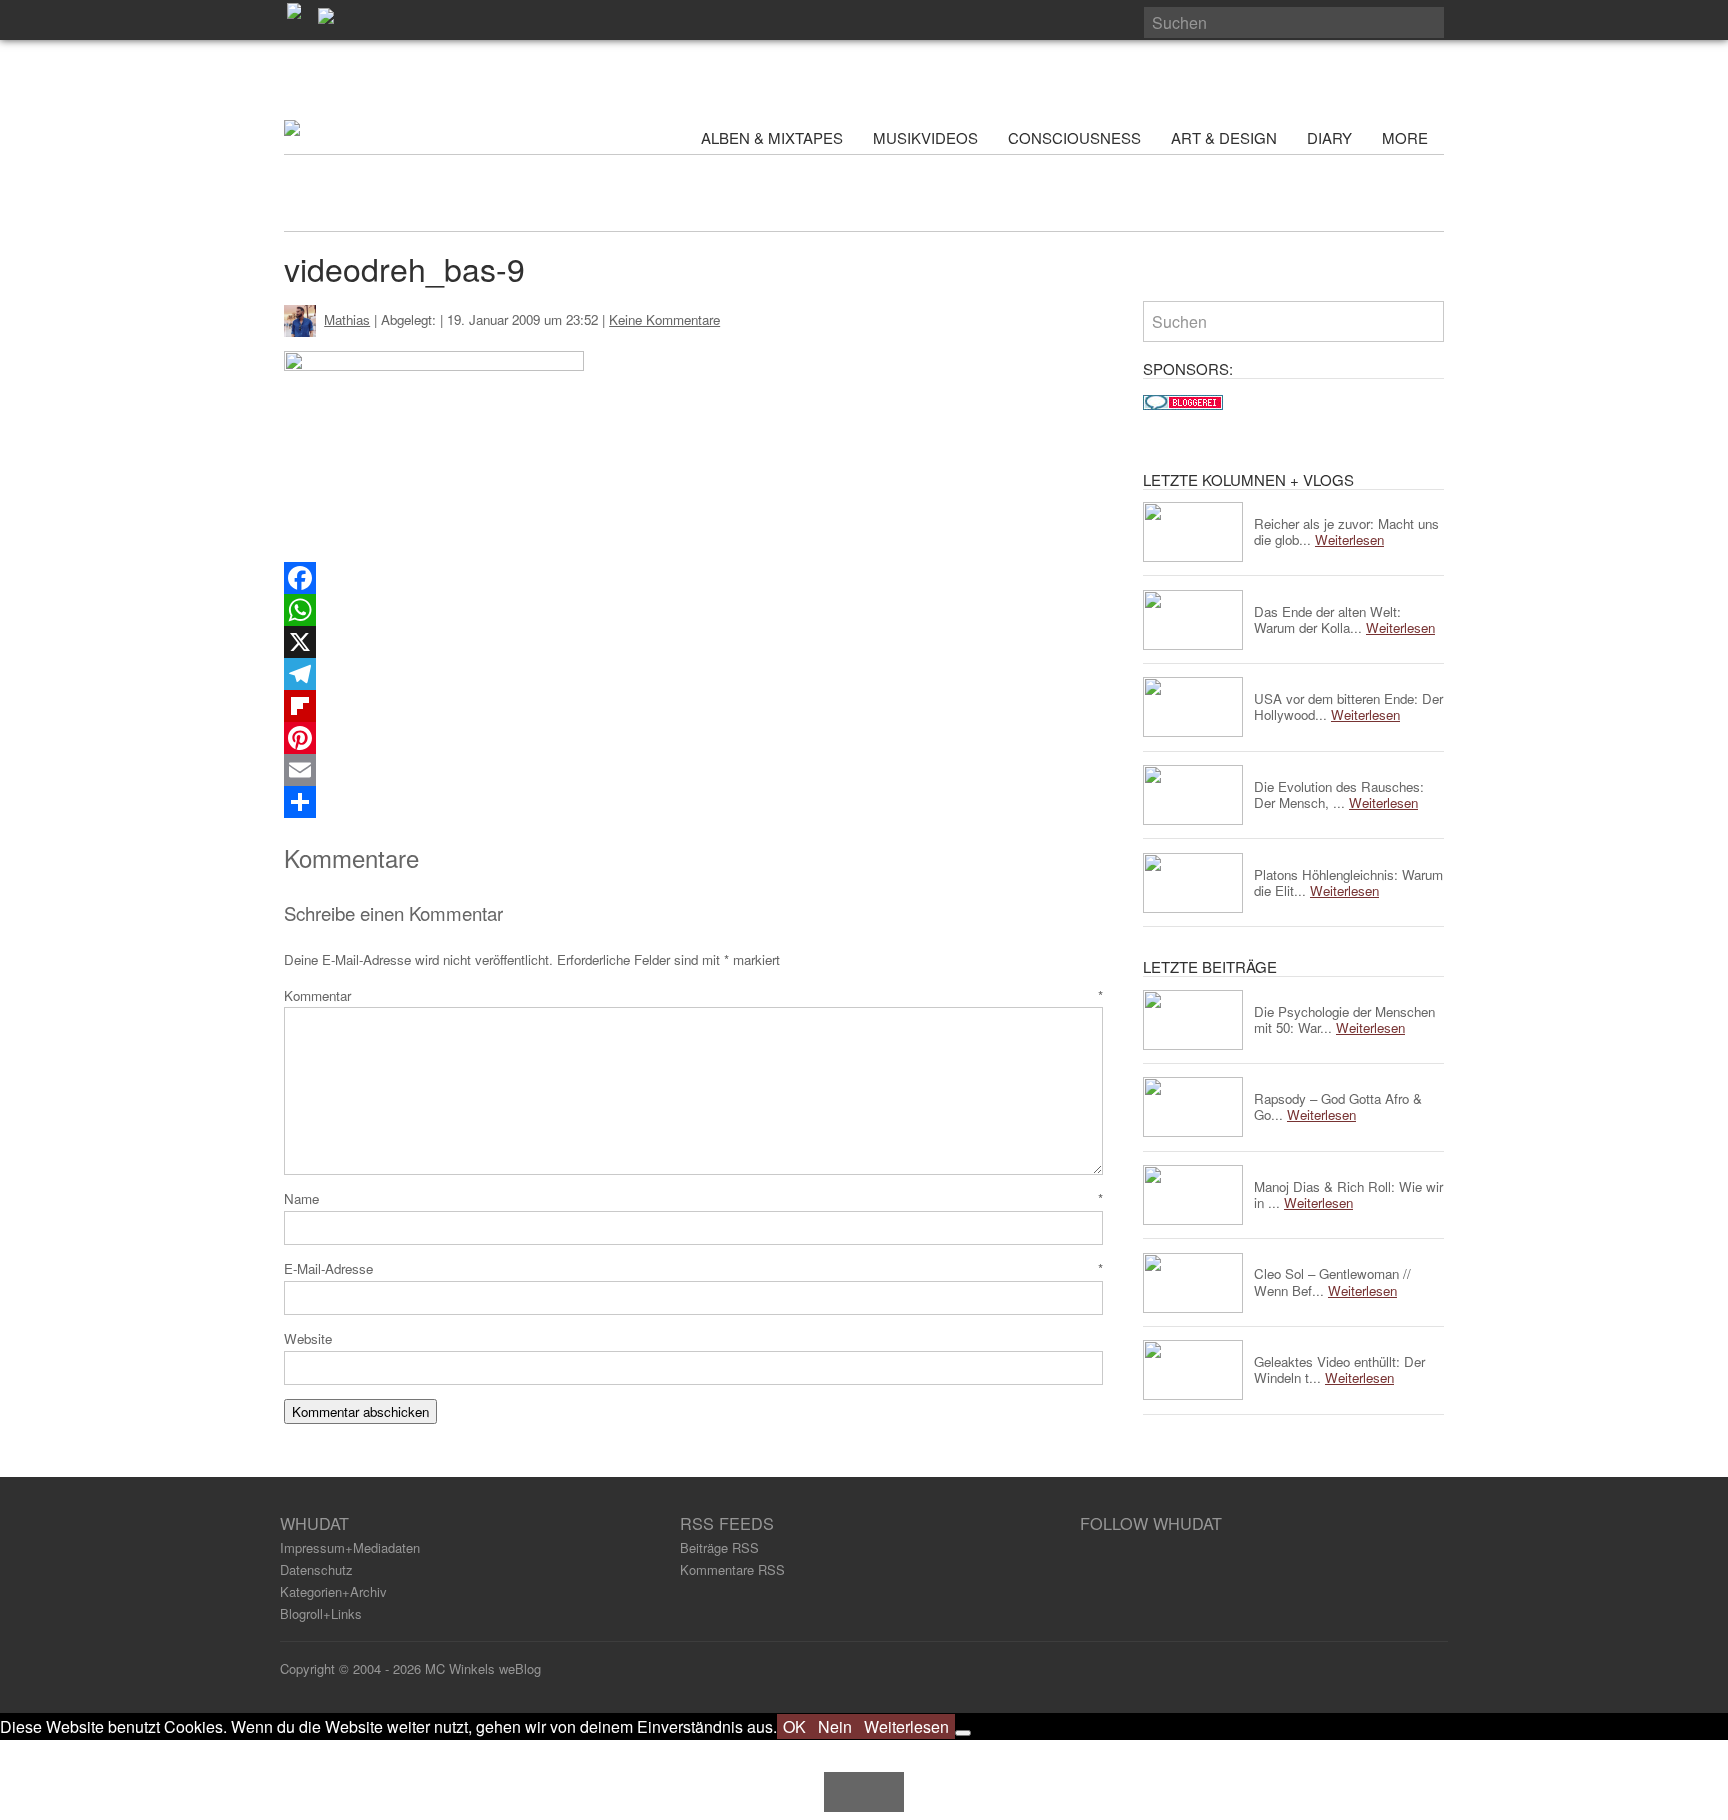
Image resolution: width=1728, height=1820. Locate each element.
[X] (693, 642)
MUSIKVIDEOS (925, 137)
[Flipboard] (693, 706)
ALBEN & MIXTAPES (772, 137)
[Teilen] (693, 802)
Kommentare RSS (732, 1569)
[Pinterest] (693, 738)
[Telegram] (693, 674)
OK (794, 1726)
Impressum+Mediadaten (350, 1547)
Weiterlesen (906, 1726)
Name (693, 1198)
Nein (835, 1726)
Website (308, 1338)
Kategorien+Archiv (333, 1591)
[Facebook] (693, 578)
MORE (1407, 137)
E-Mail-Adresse (693, 1268)
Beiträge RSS (719, 1547)
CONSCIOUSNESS (1074, 137)
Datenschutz (316, 1569)
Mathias (347, 319)
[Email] (693, 770)
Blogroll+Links (321, 1613)
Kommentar (693, 995)
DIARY (1329, 137)
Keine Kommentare (664, 319)
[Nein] (963, 1733)
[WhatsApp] (693, 610)
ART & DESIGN (1224, 137)
